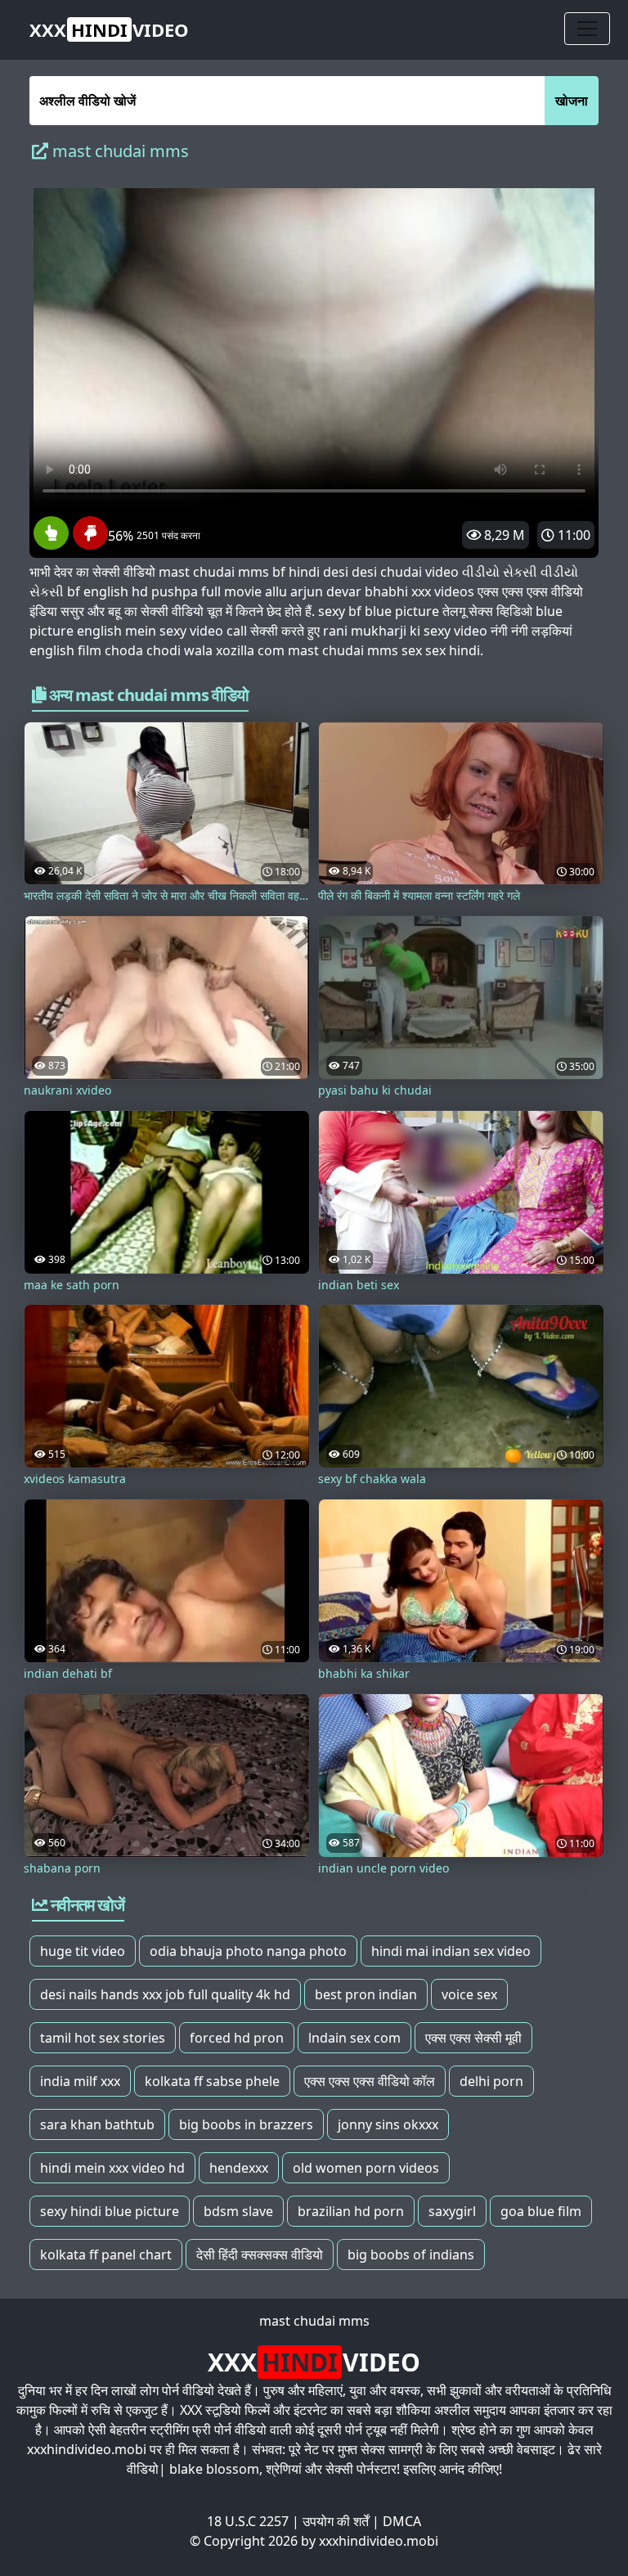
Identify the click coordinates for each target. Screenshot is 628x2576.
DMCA (402, 2521)
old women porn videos (366, 2168)
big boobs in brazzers (246, 2124)
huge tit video (83, 1951)
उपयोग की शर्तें (336, 2521)
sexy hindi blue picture (110, 2211)
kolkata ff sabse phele (212, 2081)
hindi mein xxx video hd (112, 2168)
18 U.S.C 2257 (248, 2521)
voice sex (469, 1994)
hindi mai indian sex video (451, 1951)
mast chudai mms (314, 2321)
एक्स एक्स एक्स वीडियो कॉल (370, 2081)
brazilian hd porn (351, 2211)
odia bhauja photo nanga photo (248, 1951)
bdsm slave (238, 2211)
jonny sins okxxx (388, 2124)
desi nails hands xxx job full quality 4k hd (165, 1994)
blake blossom (214, 2469)
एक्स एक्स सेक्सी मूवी (473, 2038)
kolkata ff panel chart (106, 2255)
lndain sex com (354, 2038)
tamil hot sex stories (103, 2038)
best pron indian (366, 1994)
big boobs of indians (411, 2255)
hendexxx (239, 2168)
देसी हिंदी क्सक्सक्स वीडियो (260, 2255)
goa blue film (541, 2211)
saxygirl (452, 2211)
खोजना (572, 101)
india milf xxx (80, 2081)
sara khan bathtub (97, 2124)
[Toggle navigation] (587, 29)
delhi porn (491, 2081)
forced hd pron (237, 2038)
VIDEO (109, 29)
